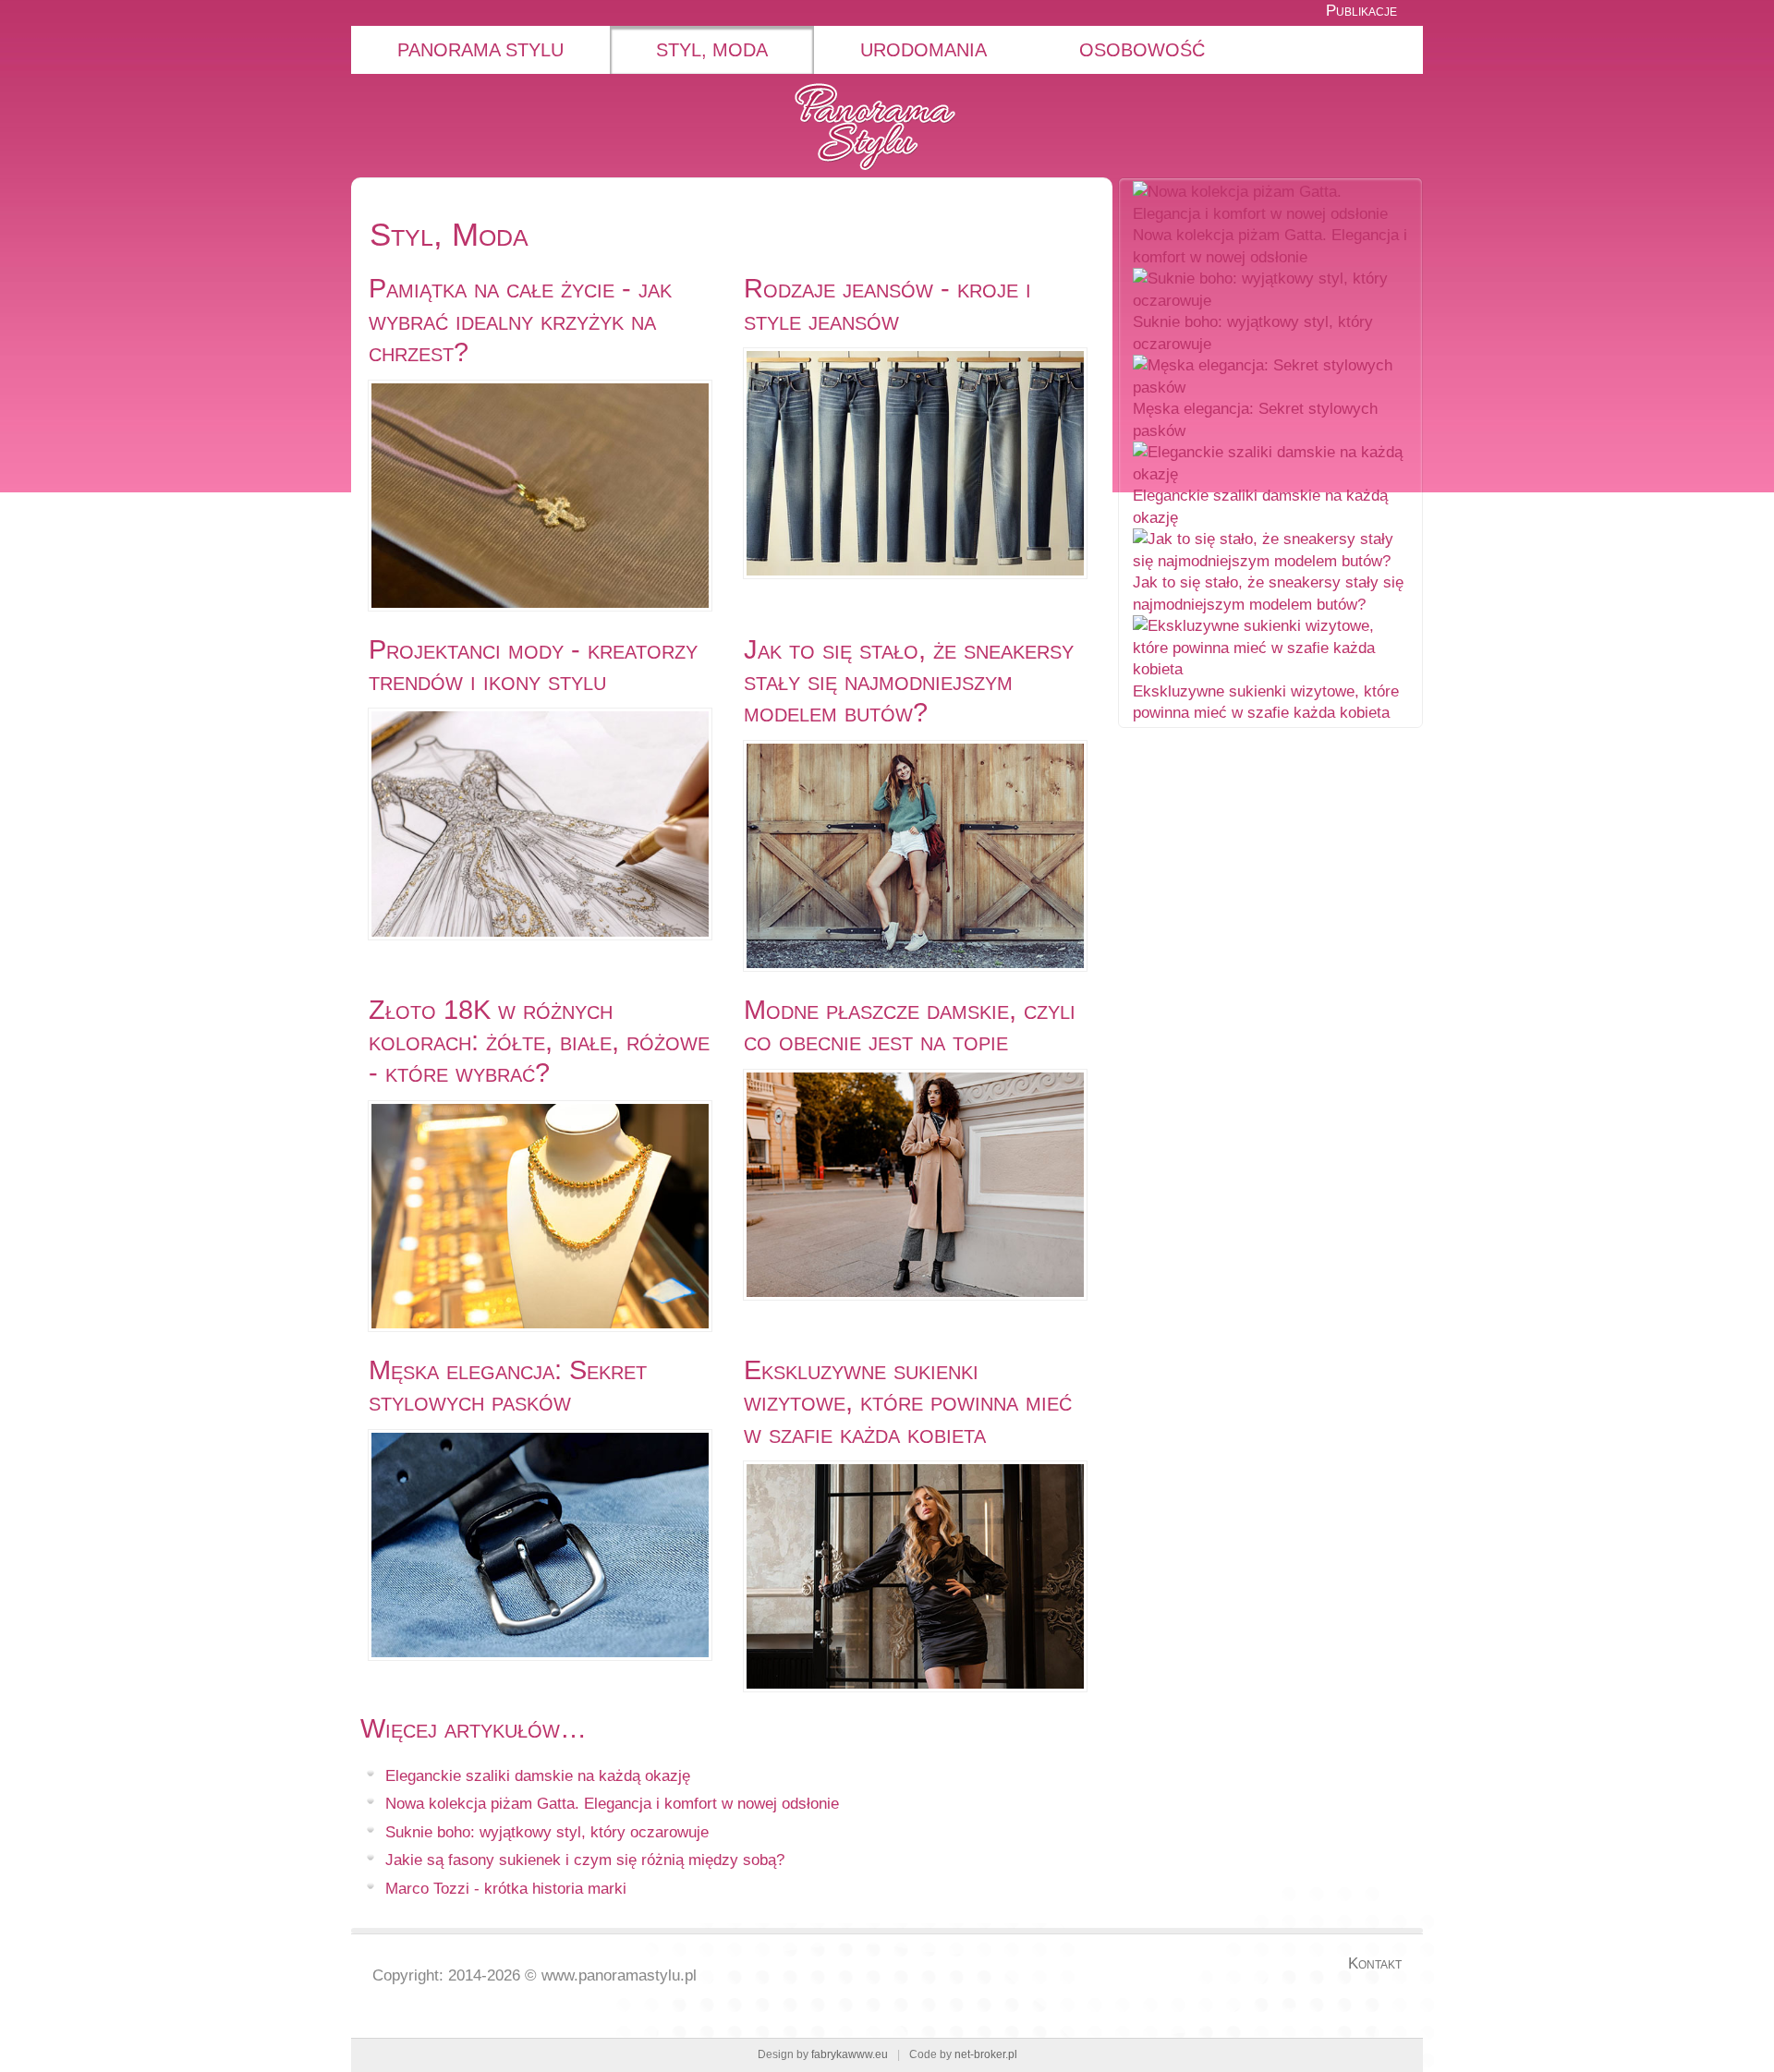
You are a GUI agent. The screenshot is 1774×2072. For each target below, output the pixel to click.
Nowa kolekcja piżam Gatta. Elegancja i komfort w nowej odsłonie (612, 1804)
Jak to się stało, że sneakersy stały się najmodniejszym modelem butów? (909, 681)
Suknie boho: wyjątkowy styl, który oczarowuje (547, 1832)
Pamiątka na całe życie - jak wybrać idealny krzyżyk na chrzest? (520, 320)
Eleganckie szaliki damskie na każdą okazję (538, 1776)
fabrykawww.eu (850, 2054)
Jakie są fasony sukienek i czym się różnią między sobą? (585, 1860)
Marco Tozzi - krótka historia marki (506, 1889)
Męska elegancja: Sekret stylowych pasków (508, 1386)
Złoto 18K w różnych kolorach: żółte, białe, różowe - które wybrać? (539, 1042)
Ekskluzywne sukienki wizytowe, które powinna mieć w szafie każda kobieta (908, 1402)
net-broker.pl (986, 2054)
